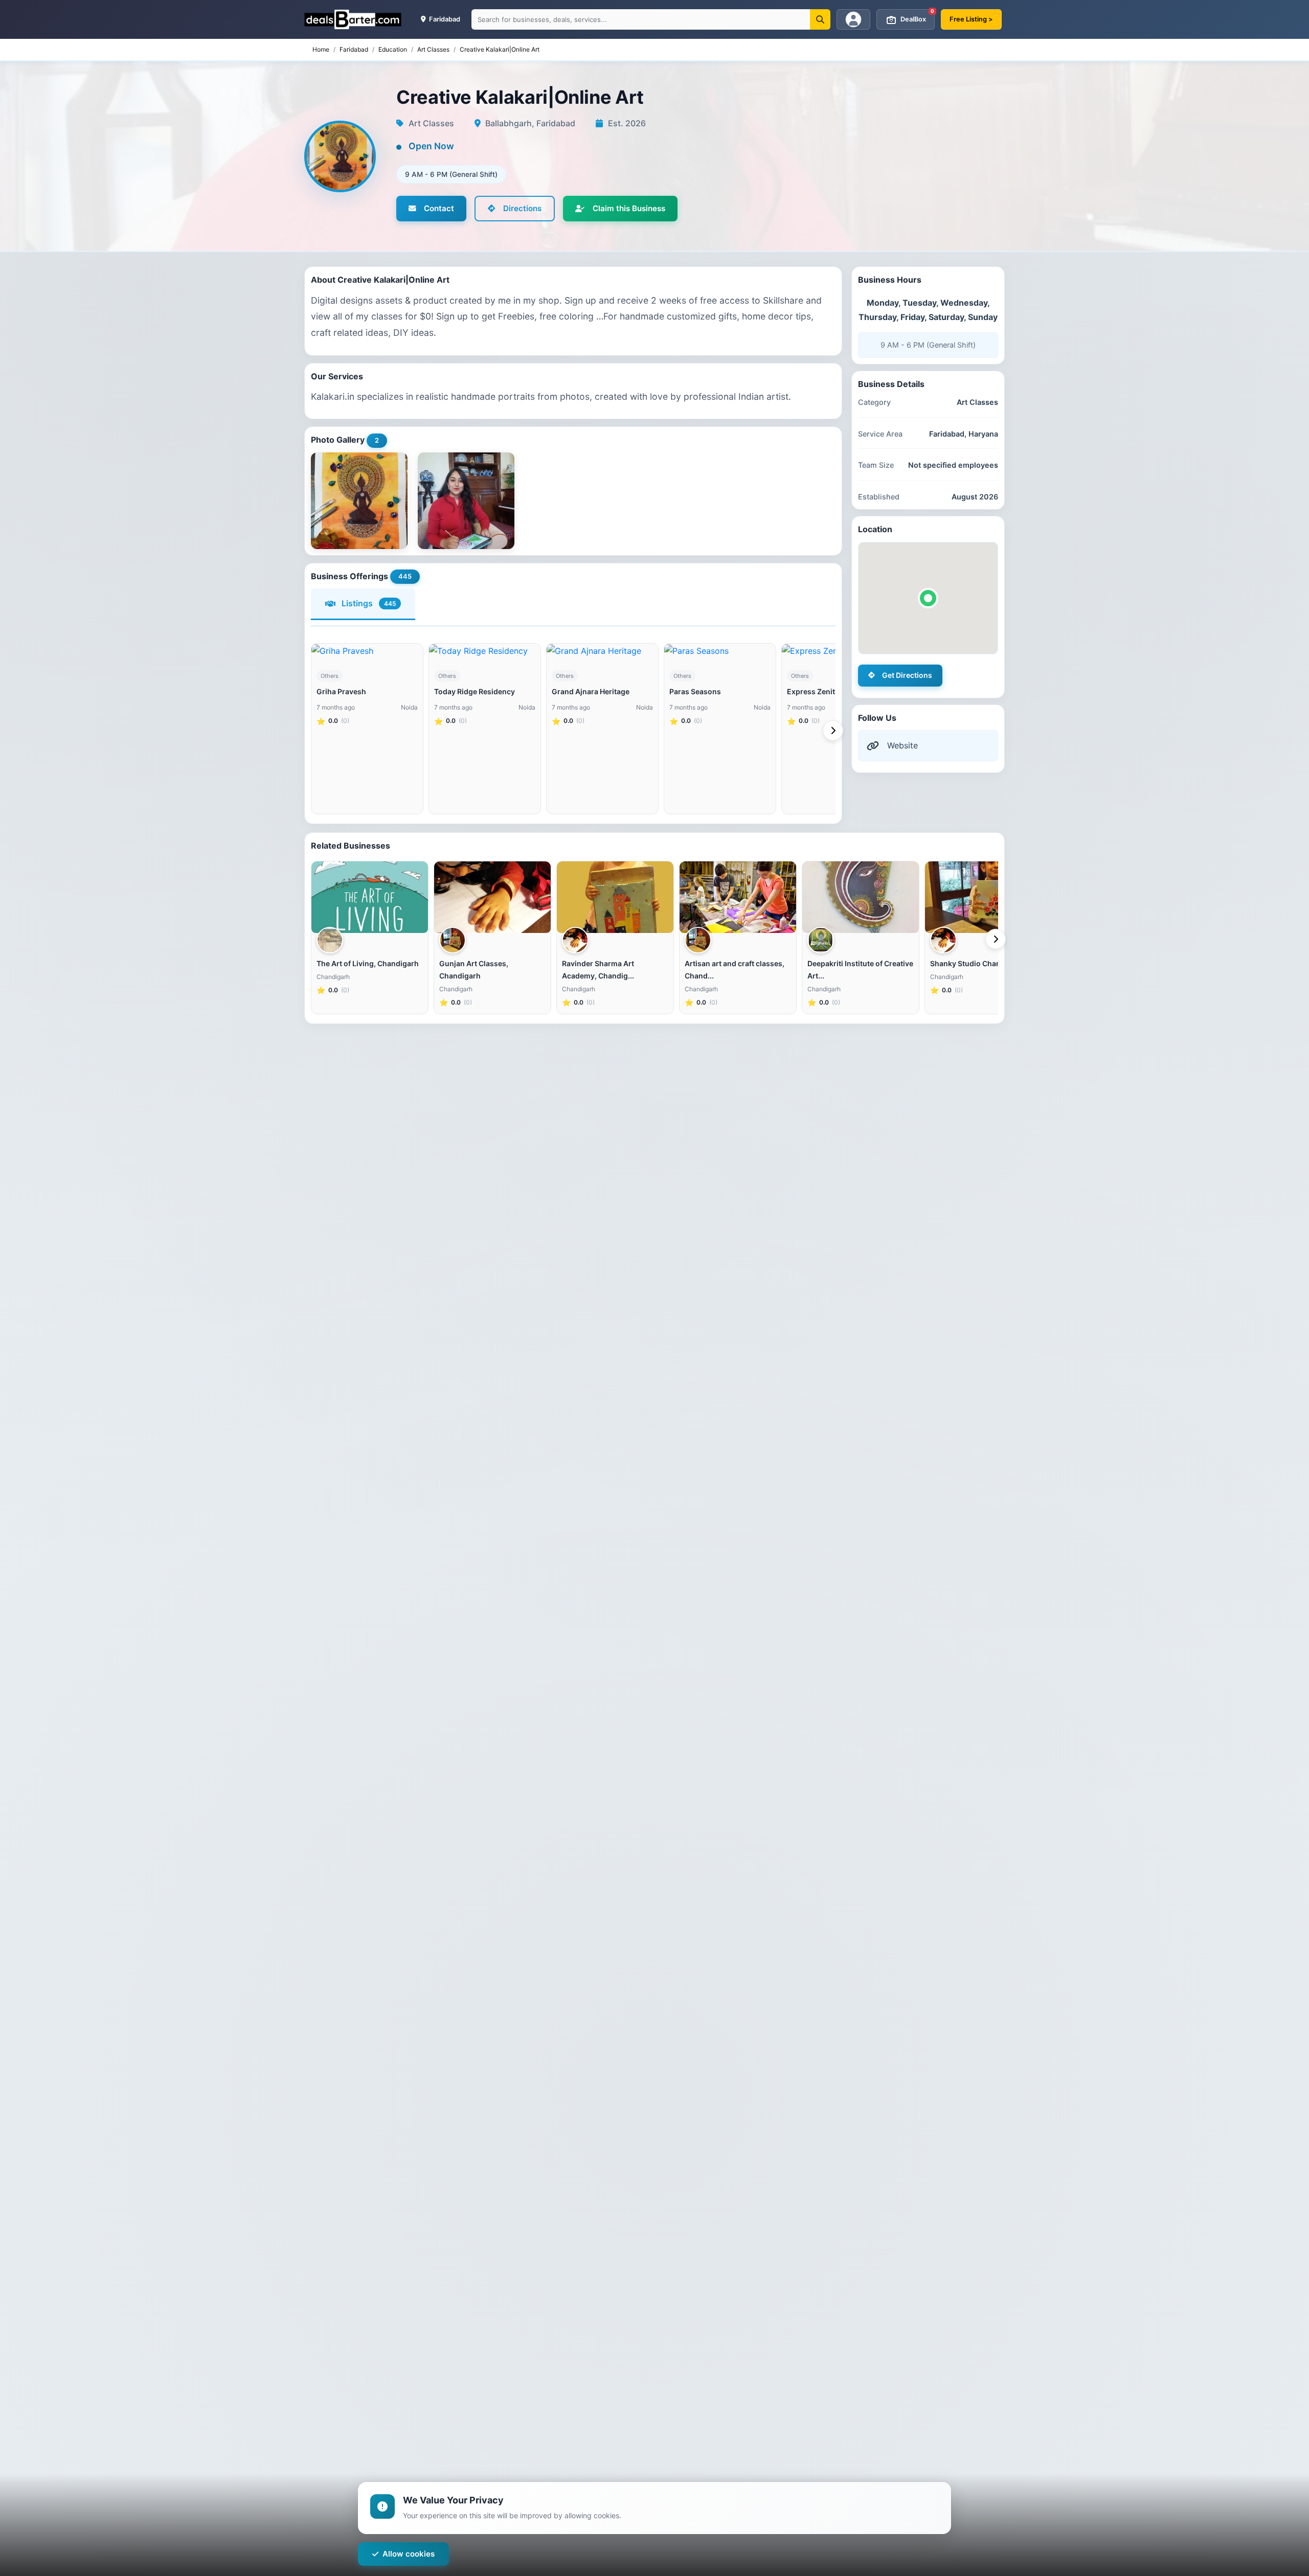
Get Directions (907, 675)
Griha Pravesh (341, 691)
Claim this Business (629, 208)
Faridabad (354, 49)
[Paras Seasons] (720, 651)
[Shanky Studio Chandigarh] (983, 897)
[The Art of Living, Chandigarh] (370, 897)
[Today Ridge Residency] (485, 651)
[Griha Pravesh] (367, 651)
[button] (928, 598)
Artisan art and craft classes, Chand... (735, 970)
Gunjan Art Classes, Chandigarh (474, 970)
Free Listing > (971, 19)
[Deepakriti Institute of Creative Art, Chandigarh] (861, 897)
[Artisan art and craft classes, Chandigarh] (738, 897)
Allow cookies (409, 2554)
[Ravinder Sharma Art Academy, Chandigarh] (615, 897)
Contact (439, 208)
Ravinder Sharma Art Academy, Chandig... (598, 970)
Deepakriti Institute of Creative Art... (860, 970)
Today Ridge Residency (475, 691)
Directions (522, 208)
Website (902, 745)
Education (393, 49)
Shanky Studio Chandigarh (977, 963)
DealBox (917, 16)
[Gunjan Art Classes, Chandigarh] (492, 897)
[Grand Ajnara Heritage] (602, 651)
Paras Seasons (695, 691)
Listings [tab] (369, 603)
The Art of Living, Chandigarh (368, 963)
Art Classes (433, 49)
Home (321, 49)
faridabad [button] (444, 19)
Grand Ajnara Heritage (591, 691)
